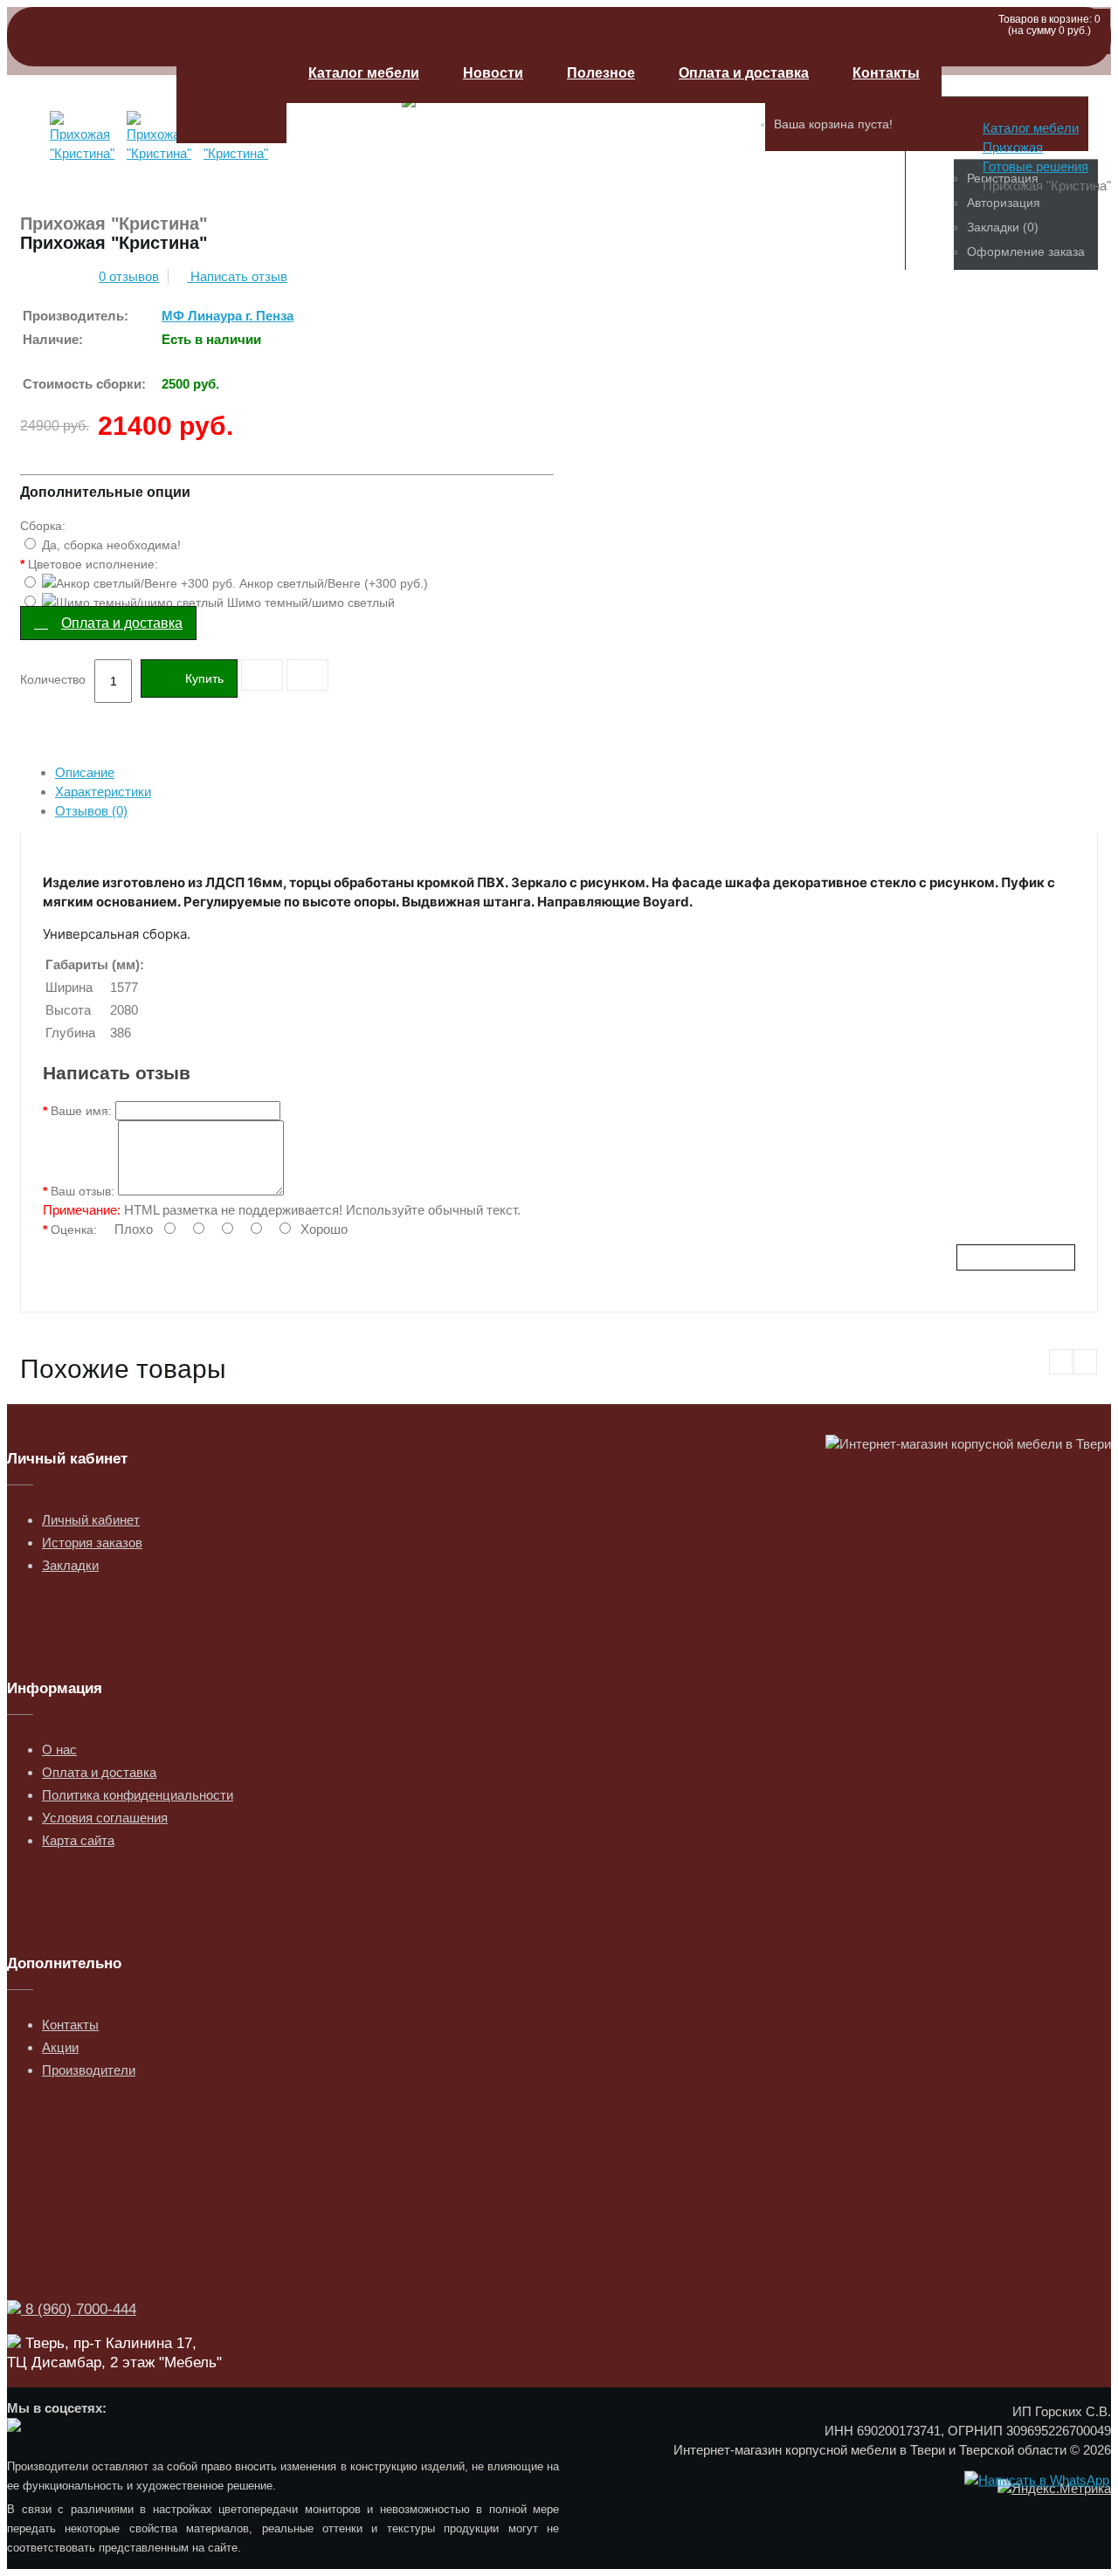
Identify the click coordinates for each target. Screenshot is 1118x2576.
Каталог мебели (364, 73)
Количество (53, 679)
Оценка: (74, 1229)
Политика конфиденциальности (138, 1795)
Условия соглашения (105, 1818)
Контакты (886, 73)
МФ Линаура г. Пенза (228, 316)
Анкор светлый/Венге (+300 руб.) (332, 583)
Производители (89, 2070)
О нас (59, 1749)
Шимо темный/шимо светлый (309, 603)
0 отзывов (129, 276)
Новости (493, 73)
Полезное (601, 73)
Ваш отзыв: (83, 1191)
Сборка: (43, 526)
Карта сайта (78, 1840)
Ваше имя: (81, 1111)
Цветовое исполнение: (93, 564)
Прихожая (1013, 147)
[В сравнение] (307, 675)
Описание (85, 772)
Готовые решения (1035, 166)
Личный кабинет (91, 1520)
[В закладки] (262, 675)
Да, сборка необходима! (110, 545)
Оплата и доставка (744, 73)
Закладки (70, 1565)
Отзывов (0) (91, 811)
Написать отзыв (237, 276)
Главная (231, 93)
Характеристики (103, 792)
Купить (204, 678)
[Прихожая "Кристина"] (85, 161)
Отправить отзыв (1016, 1257)
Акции (60, 2047)
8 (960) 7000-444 (79, 2309)
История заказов (92, 1543)
